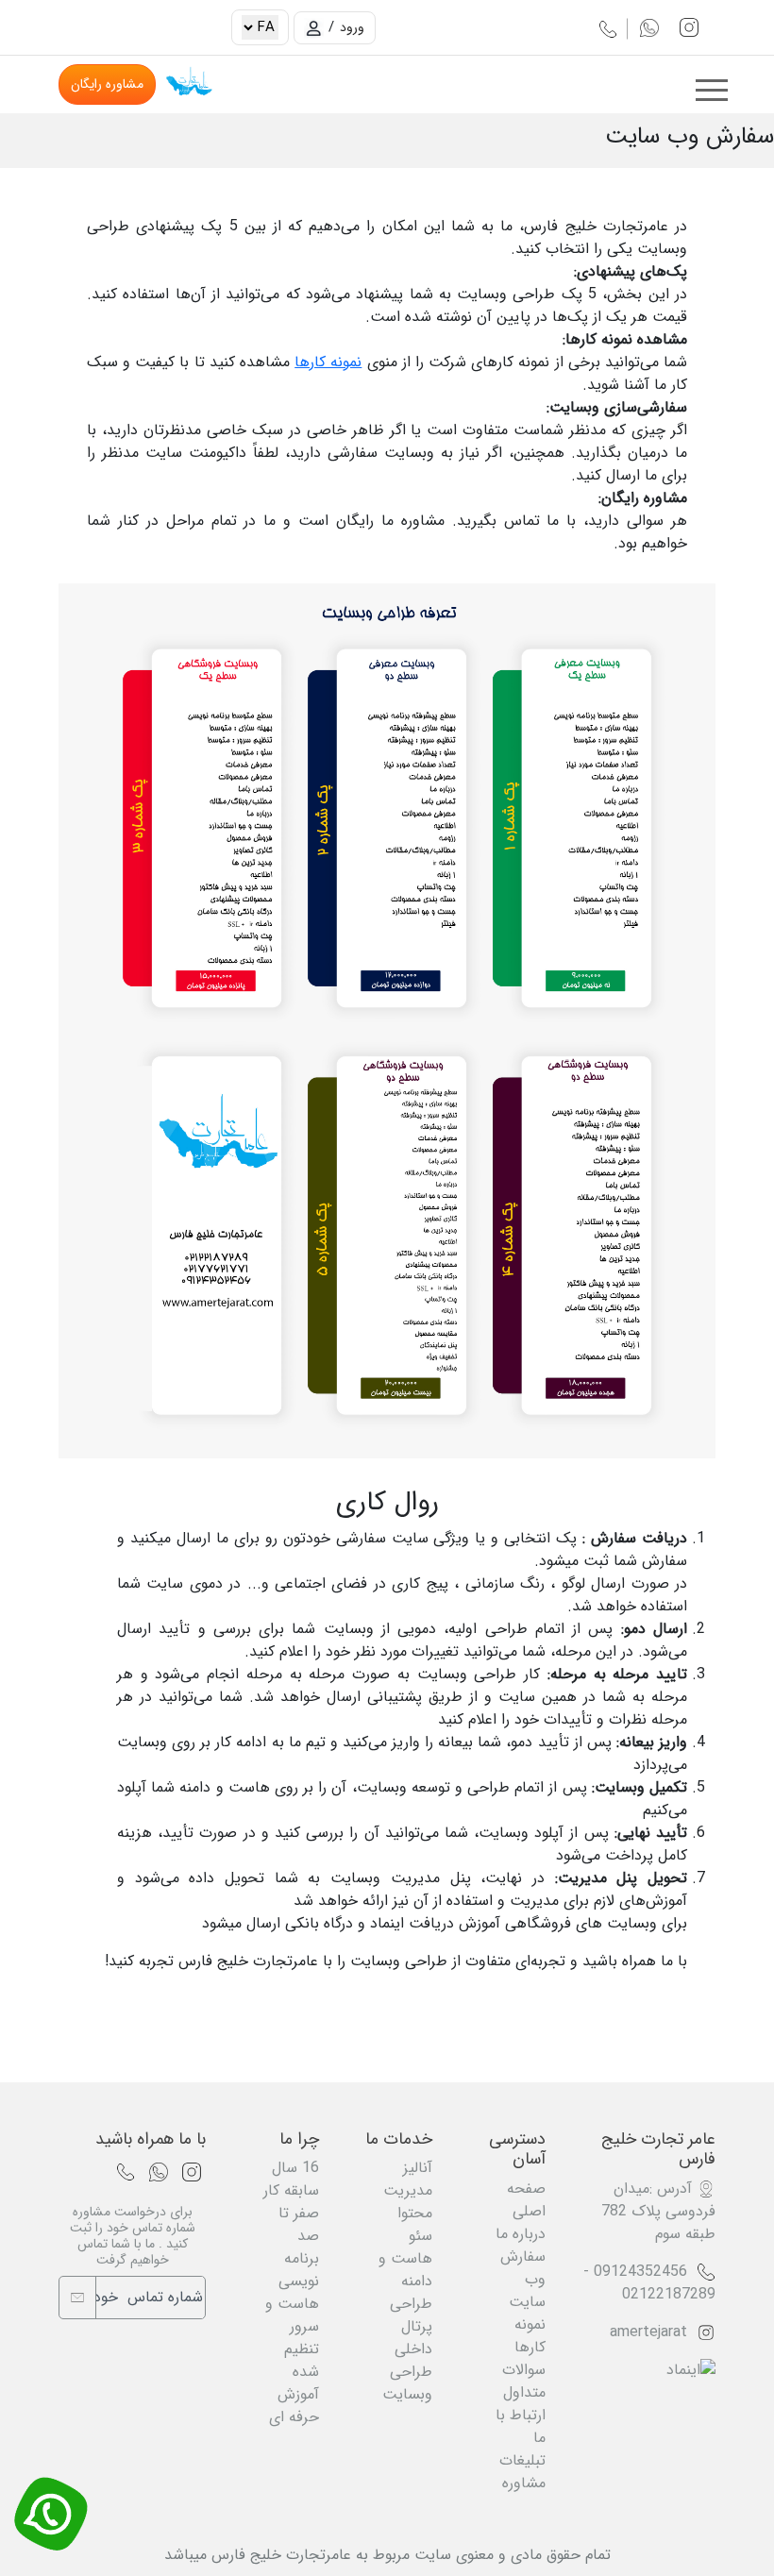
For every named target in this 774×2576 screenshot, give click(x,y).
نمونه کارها (328, 362)
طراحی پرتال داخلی (411, 2326)
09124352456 (640, 2272)
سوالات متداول (524, 2381)
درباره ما (521, 2234)
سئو (421, 2236)
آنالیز (418, 2168)
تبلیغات (522, 2460)
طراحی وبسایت (407, 2383)
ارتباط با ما (521, 2426)
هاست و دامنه (405, 2270)
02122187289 (669, 2294)
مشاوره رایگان (107, 84)
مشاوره (524, 2483)
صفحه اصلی (526, 2200)
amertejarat (648, 2332)
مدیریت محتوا (408, 2202)
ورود (352, 27)
